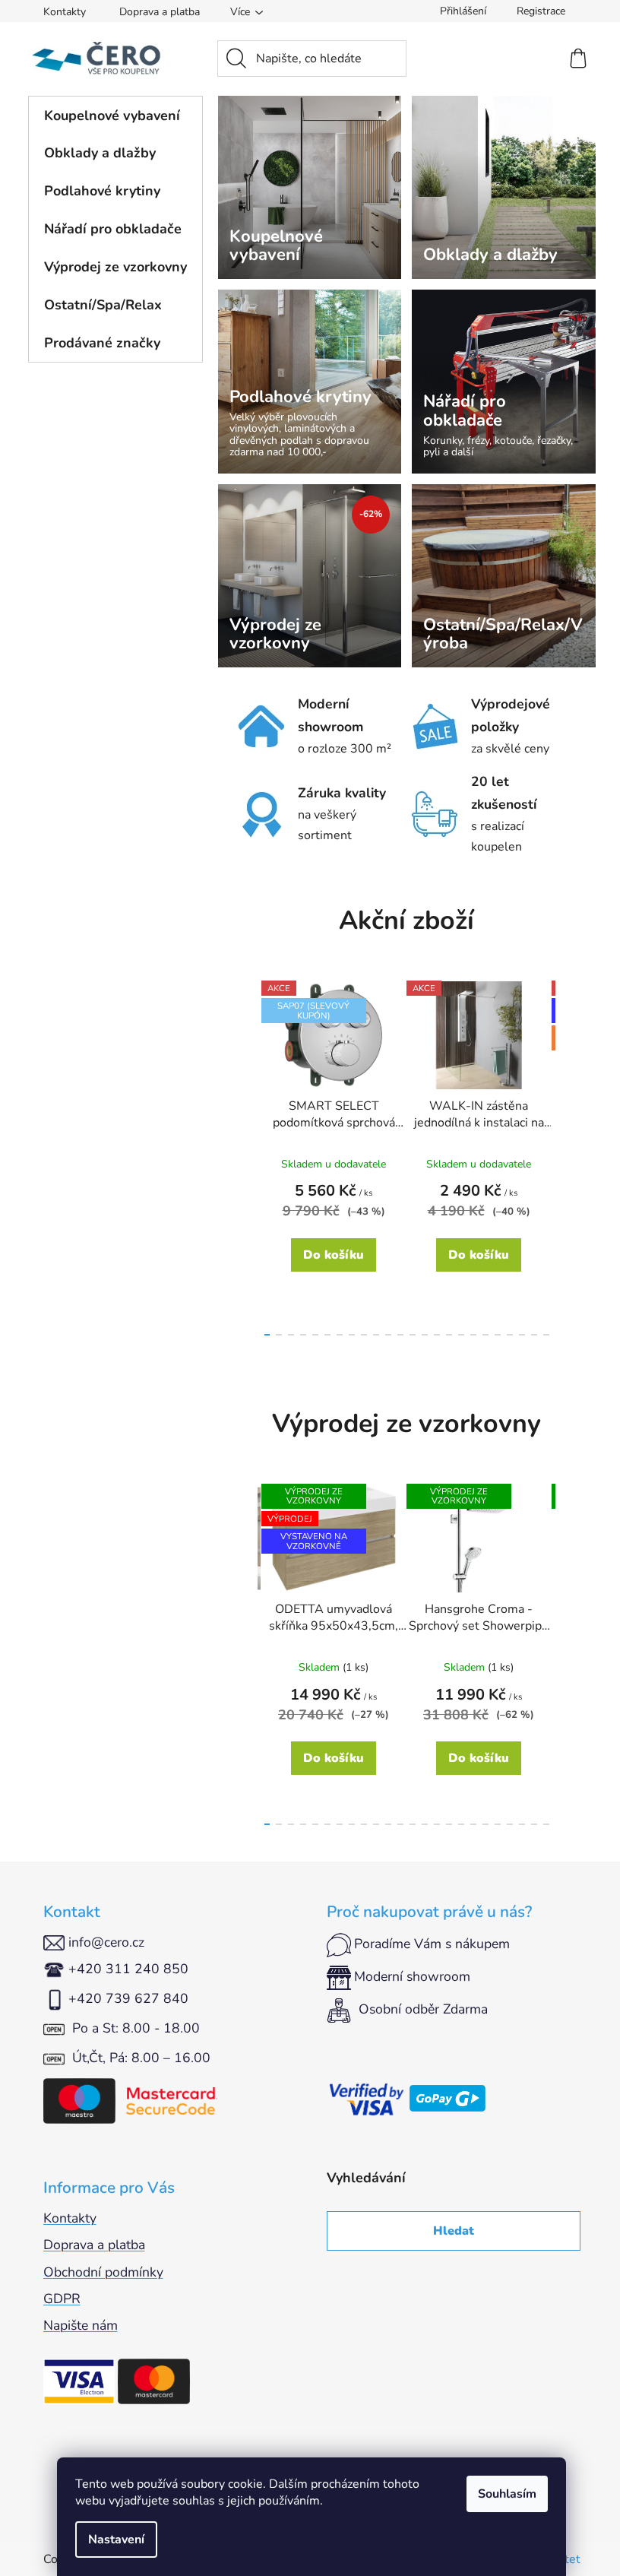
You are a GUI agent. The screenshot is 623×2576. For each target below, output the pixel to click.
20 (510, 1335)
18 (485, 1335)
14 (437, 1335)
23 (546, 1335)
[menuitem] (115, 116)
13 (425, 1335)
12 (413, 1335)
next (568, 1154)
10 (388, 1335)
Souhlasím (507, 2494)
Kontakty (65, 12)
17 (473, 1335)
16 (461, 1335)
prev (245, 1154)
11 (400, 1335)
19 (498, 1335)
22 (534, 1335)
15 (449, 1335)
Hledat (454, 2231)
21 (522, 1335)
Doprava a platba (160, 12)
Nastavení (116, 2540)
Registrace (541, 11)
